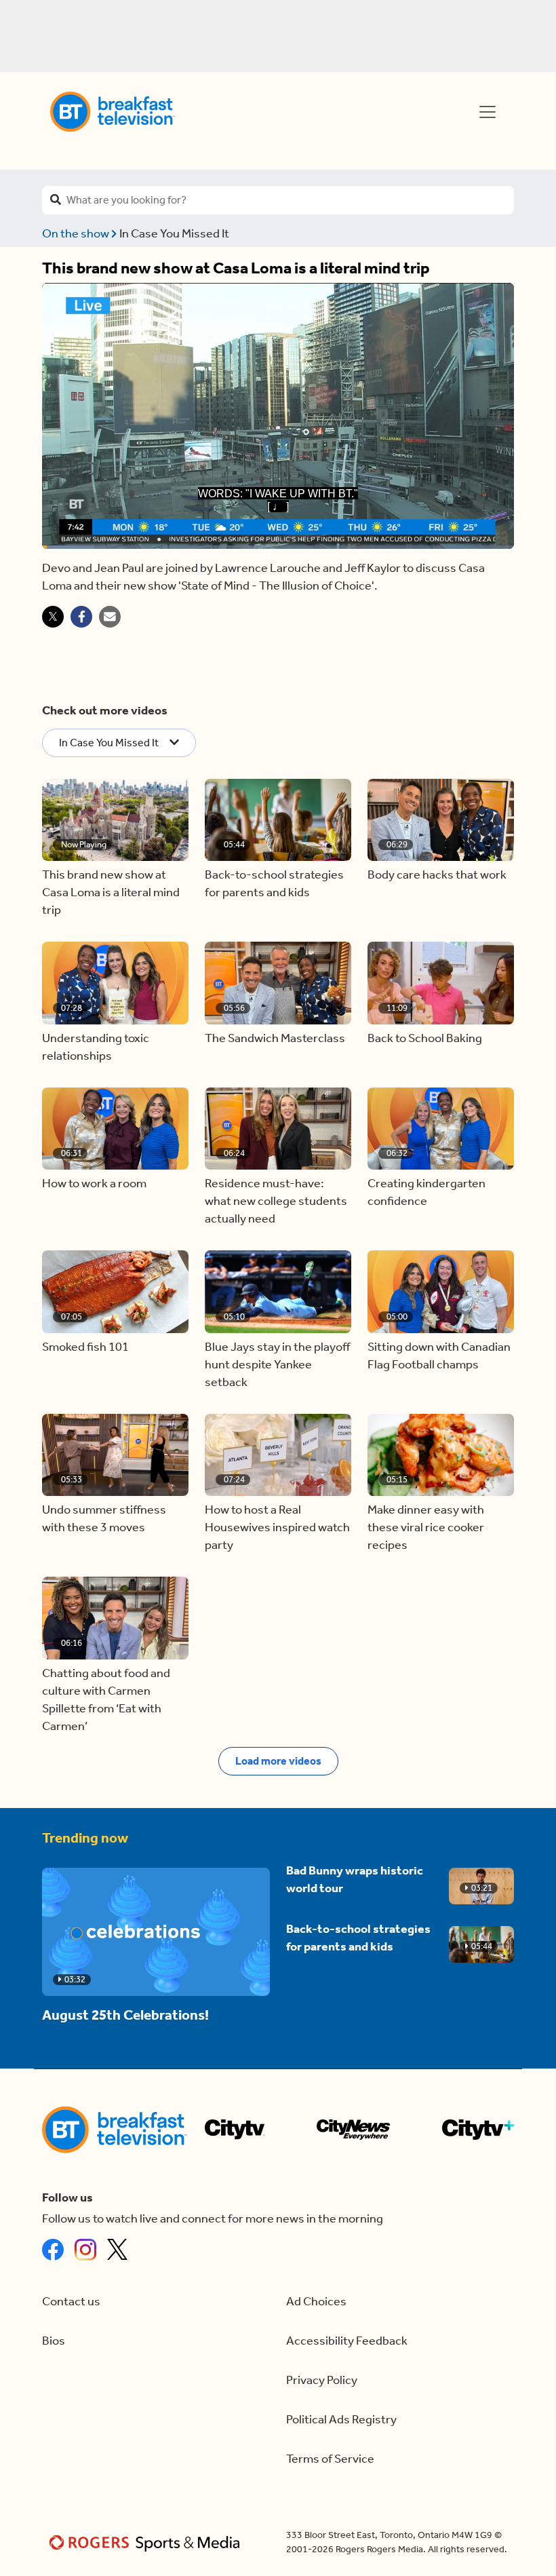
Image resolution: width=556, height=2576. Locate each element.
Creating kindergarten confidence (426, 1192)
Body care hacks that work (437, 875)
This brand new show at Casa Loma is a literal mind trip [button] (111, 892)
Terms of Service (330, 2459)
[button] (115, 820)
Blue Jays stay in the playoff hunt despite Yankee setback (277, 1365)
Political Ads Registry (341, 2420)
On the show (77, 234)
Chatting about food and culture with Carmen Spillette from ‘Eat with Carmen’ (106, 1700)
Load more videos (278, 1761)
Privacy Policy (322, 2380)
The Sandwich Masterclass (275, 1038)
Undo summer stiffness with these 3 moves (104, 1519)
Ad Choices (316, 2302)
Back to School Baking (425, 1038)
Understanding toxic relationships (96, 1047)
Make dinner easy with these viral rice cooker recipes (426, 1527)
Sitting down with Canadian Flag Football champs (439, 1356)
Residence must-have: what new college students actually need (276, 1201)
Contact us (71, 2302)
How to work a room (94, 1184)
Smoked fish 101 (85, 1347)
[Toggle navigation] (488, 112)
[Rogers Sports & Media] (147, 2542)
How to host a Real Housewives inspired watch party (277, 1527)
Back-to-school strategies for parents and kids (274, 884)
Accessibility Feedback (347, 2341)
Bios (54, 2341)
